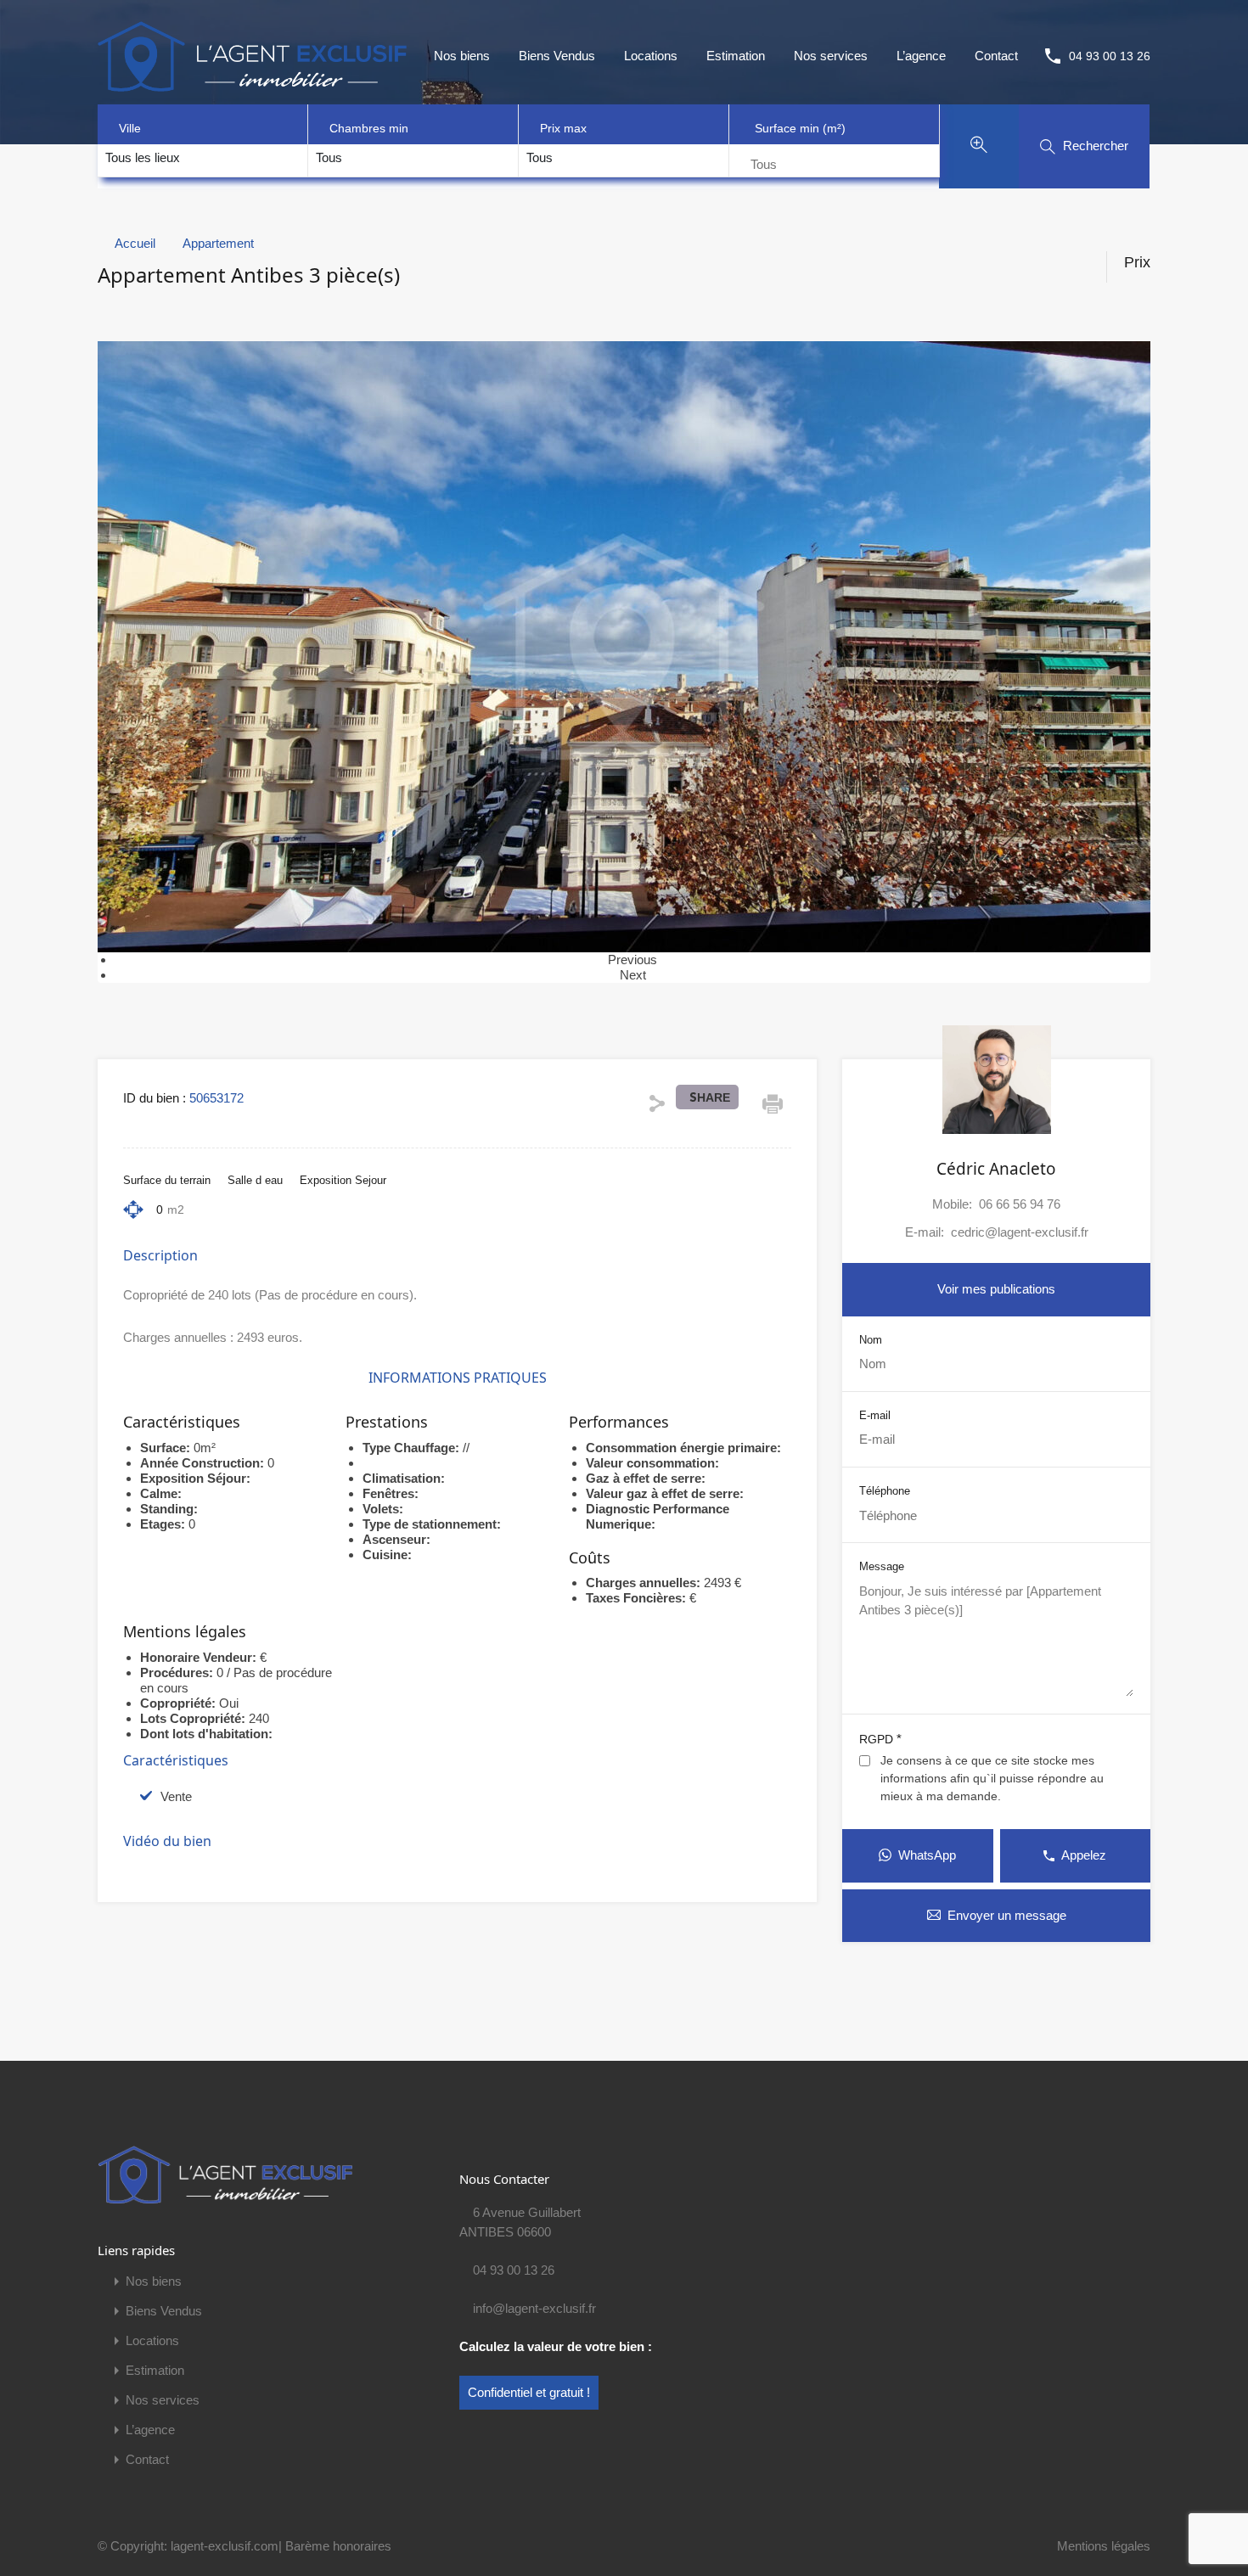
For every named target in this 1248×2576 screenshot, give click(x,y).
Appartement (218, 243)
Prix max (563, 128)
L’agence (921, 56)
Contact (996, 56)
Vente (176, 1796)
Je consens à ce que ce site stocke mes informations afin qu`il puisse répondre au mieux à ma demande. (992, 1778)
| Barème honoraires (335, 2546)
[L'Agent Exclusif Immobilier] (252, 55)
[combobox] (142, 158)
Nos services (831, 56)
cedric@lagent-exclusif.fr (1020, 1232)
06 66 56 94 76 (1020, 1204)
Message (882, 1566)
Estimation (736, 56)
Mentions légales (1104, 2546)
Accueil (135, 243)
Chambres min (369, 128)
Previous (632, 960)
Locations (651, 56)
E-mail (875, 1415)
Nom (871, 1340)
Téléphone (885, 1491)
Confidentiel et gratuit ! (529, 2392)
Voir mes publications (996, 1289)
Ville (130, 128)
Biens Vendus (557, 56)
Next (633, 975)
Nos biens (462, 56)
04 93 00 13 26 (1110, 56)
